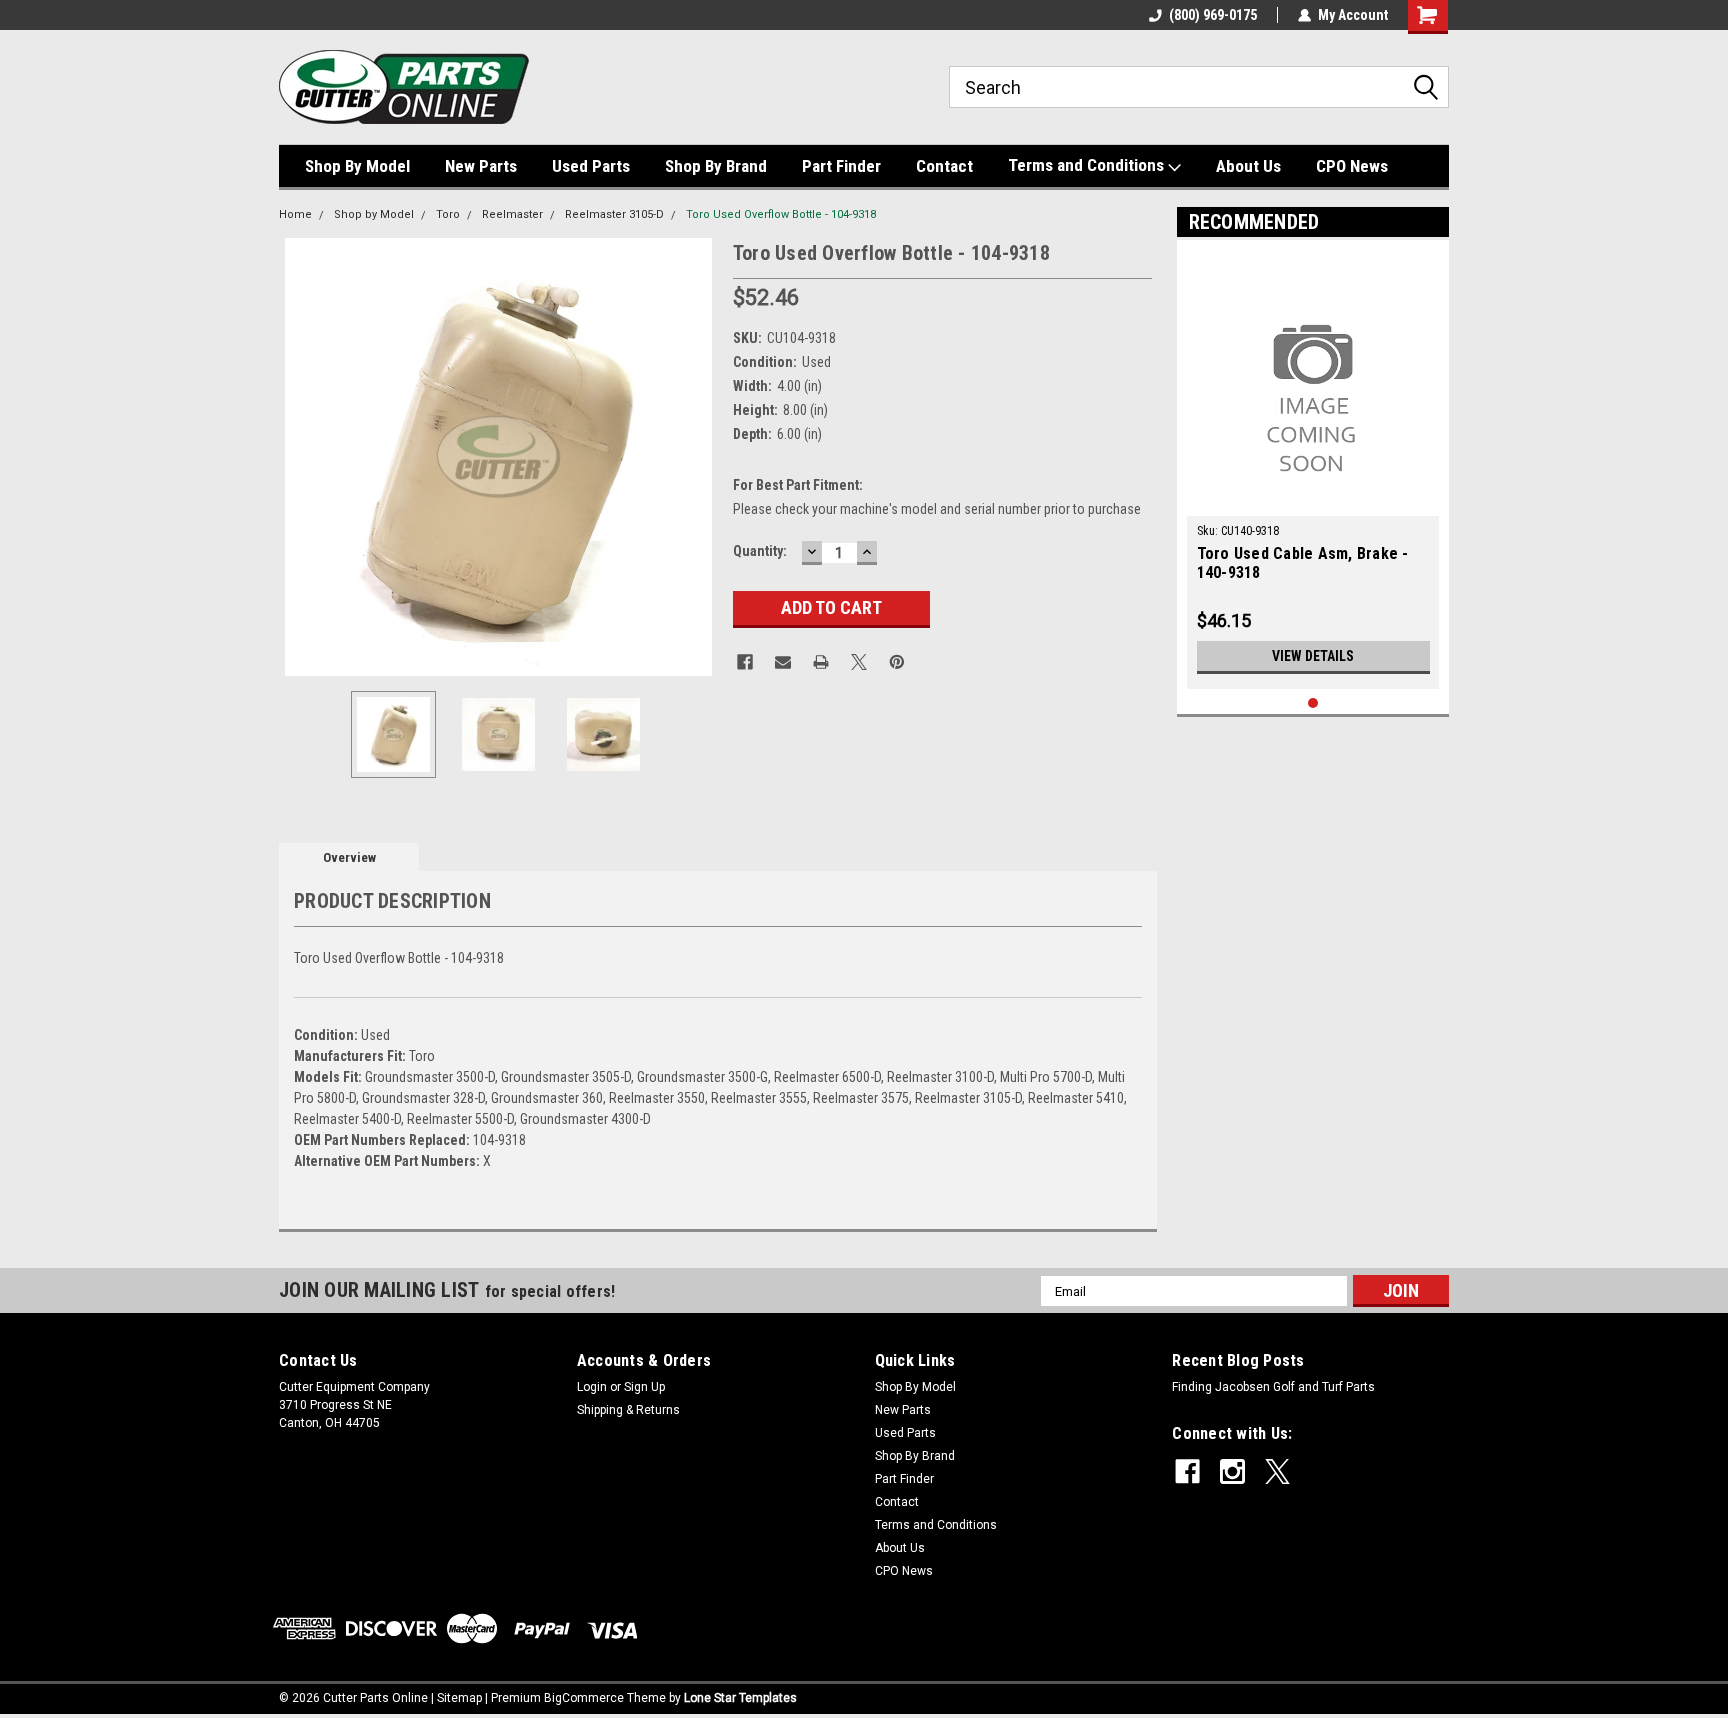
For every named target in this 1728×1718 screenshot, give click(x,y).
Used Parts (591, 166)
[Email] (783, 662)
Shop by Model (374, 214)
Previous (299, 456)
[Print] (821, 662)
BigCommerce (584, 1698)
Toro (448, 214)
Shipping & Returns (628, 1410)
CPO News (1352, 166)
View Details (1313, 656)
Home (295, 214)
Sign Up (644, 1387)
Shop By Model (357, 166)
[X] (859, 662)
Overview (349, 857)
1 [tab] (1313, 703)
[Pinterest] (897, 662)
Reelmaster (512, 214)
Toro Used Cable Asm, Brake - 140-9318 (1303, 563)
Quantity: (760, 551)
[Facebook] (745, 662)
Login (592, 1387)
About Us (1248, 166)
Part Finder (841, 166)
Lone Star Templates (740, 1698)
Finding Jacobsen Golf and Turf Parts (1273, 1387)
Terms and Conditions (1088, 165)
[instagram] (1232, 1471)
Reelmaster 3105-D (614, 214)
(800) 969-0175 (1213, 15)
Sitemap (459, 1698)
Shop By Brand (716, 166)
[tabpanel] (1313, 469)
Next (698, 456)
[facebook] (1187, 1471)
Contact (944, 166)
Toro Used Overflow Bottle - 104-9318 (781, 214)
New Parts (481, 166)
